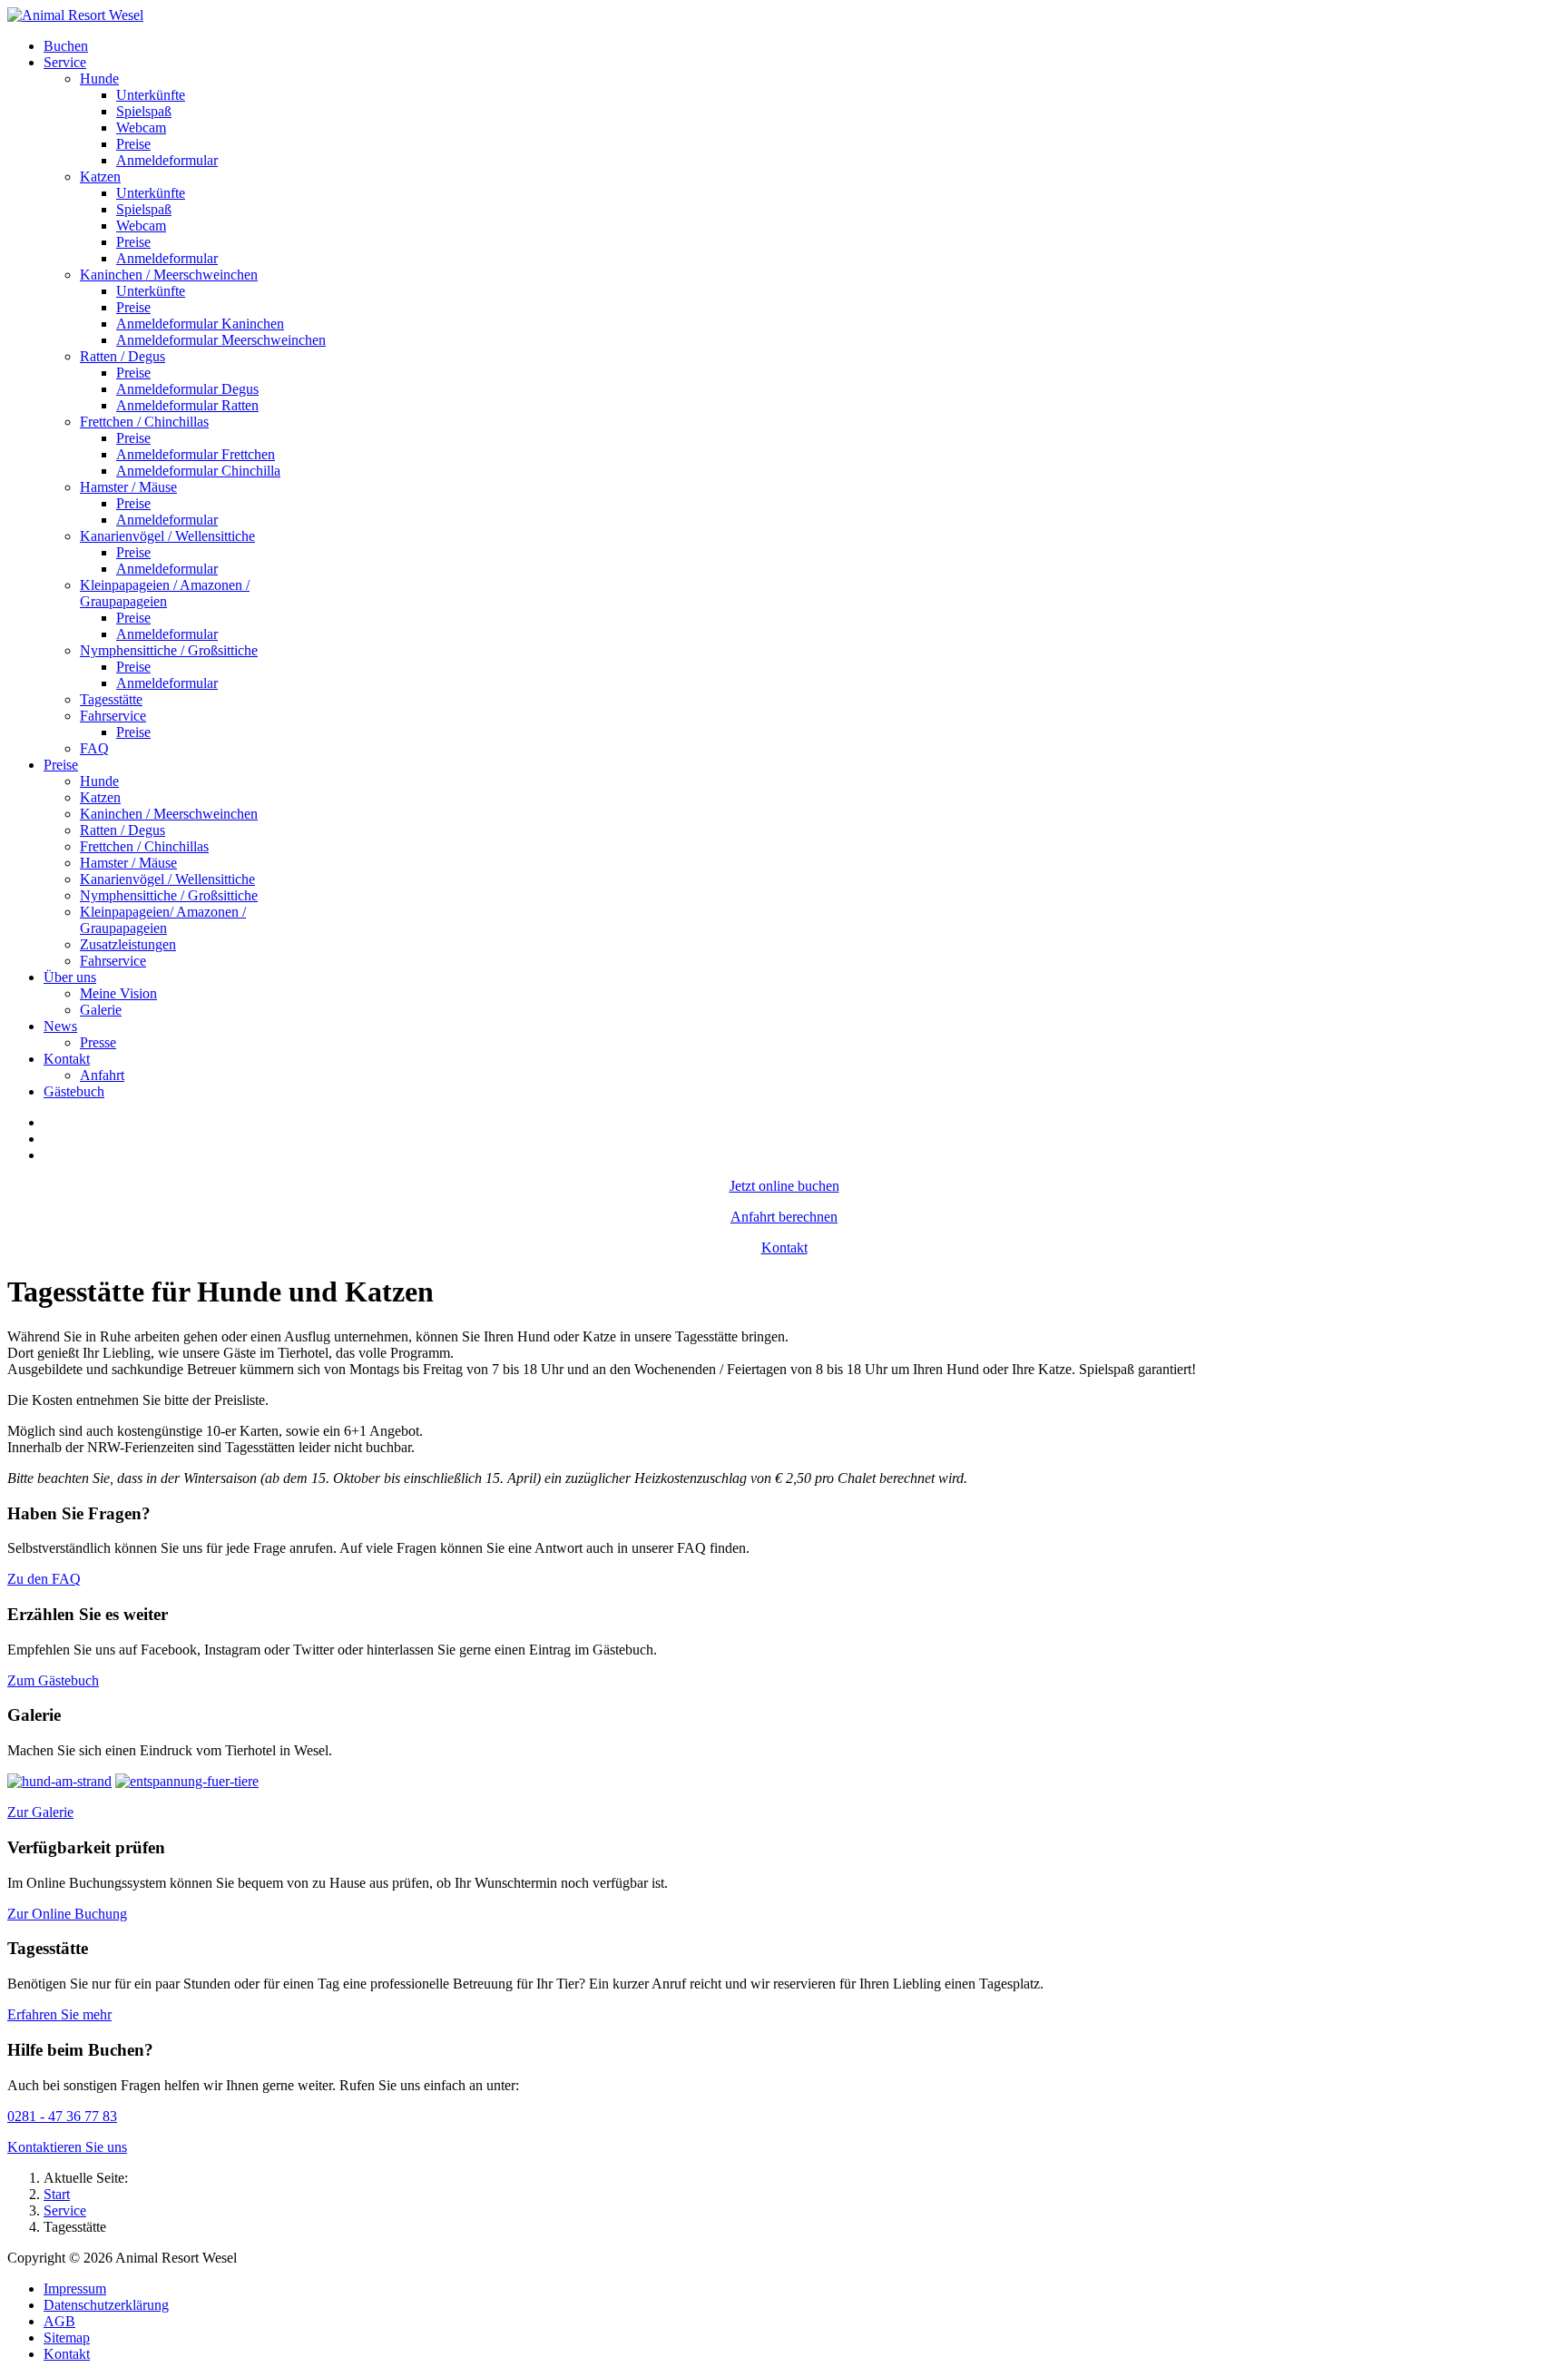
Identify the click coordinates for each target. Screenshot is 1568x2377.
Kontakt (784, 1247)
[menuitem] (66, 46)
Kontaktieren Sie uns (67, 2147)
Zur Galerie (40, 1812)
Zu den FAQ (44, 1579)
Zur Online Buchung (67, 1914)
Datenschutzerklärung (106, 2305)
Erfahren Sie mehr (59, 2014)
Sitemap (67, 2338)
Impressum (75, 2289)
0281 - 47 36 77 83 (62, 2116)
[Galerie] (59, 1781)
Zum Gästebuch (53, 1680)
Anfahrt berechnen (784, 1217)
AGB (59, 2321)
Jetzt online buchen (784, 1186)
